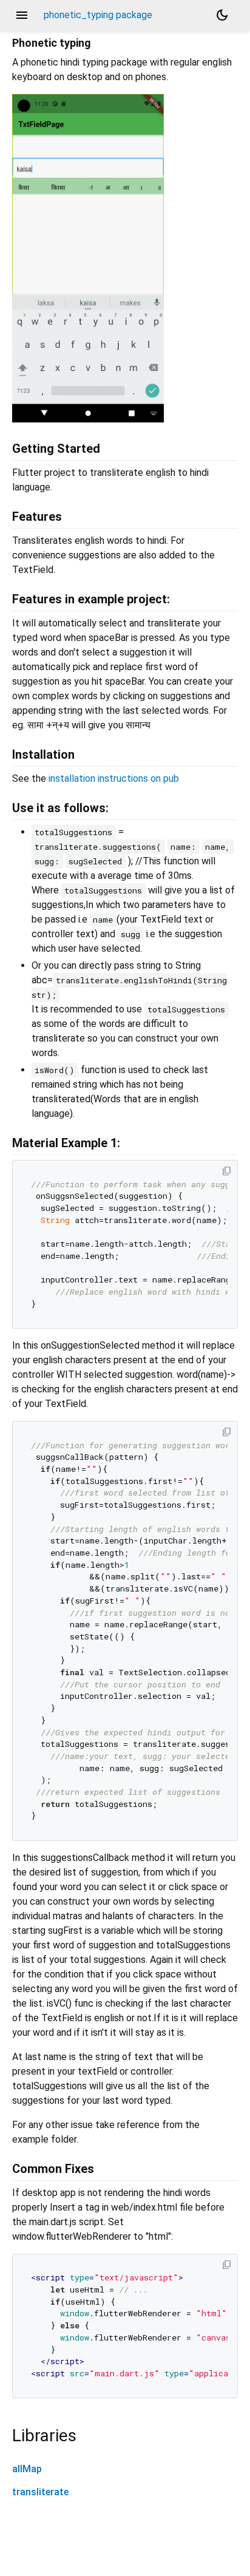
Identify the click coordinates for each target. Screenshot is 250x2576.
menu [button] (22, 15)
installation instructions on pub (114, 778)
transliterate (40, 2492)
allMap (27, 2469)
